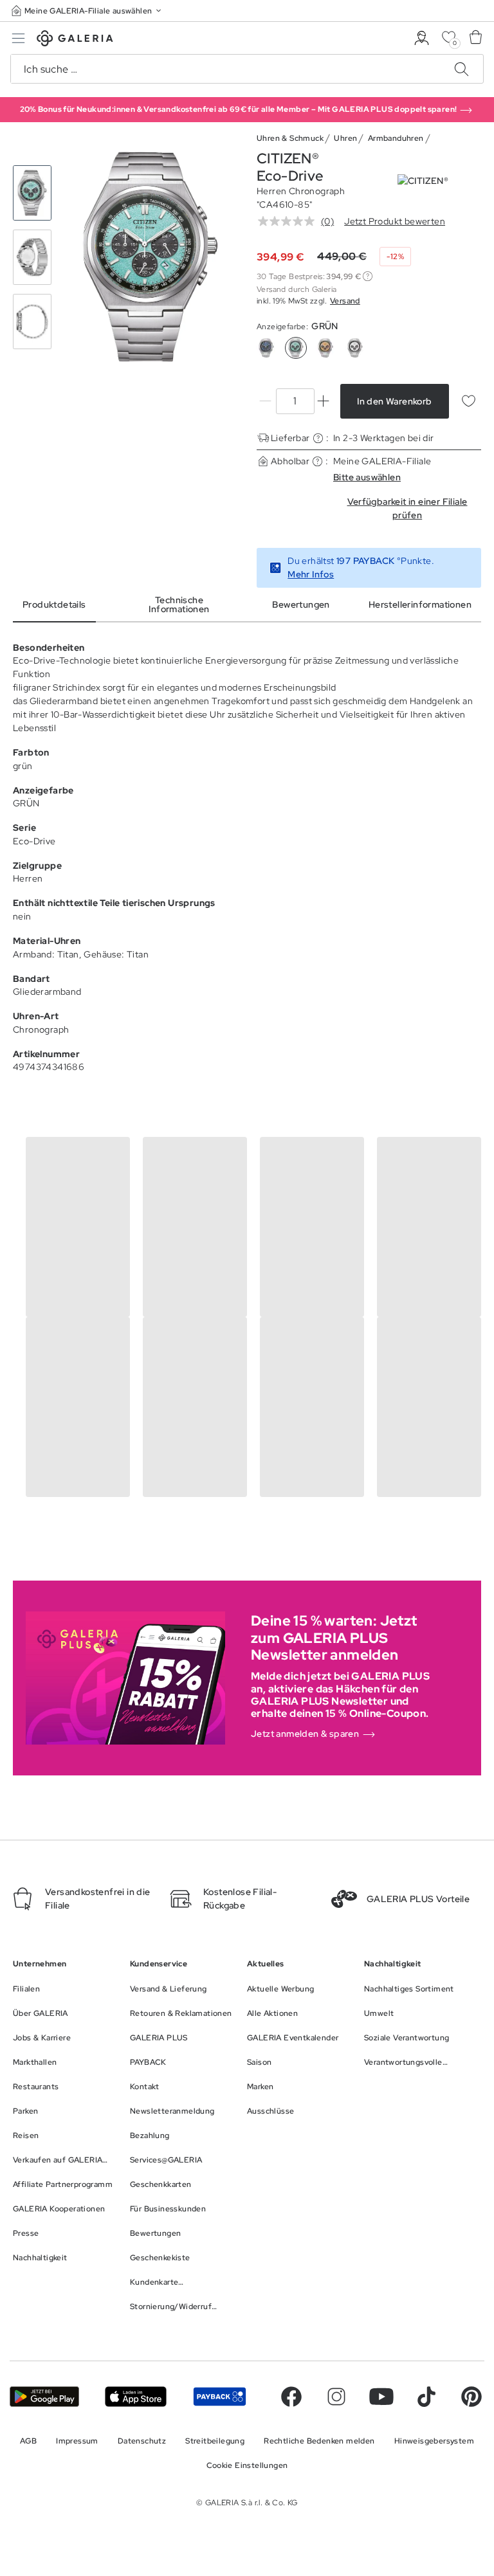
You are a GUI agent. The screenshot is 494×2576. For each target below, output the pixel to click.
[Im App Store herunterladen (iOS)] (136, 2397)
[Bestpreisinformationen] (368, 276)
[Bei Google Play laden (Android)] (44, 2397)
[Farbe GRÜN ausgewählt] (296, 348)
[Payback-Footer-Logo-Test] (220, 2397)
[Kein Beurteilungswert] (289, 221)
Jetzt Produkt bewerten (395, 221)
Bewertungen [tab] (301, 604)
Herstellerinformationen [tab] (420, 604)
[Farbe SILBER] (355, 348)
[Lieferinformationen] (318, 438)
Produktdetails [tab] (54, 604)
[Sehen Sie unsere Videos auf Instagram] (336, 2397)
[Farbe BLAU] (266, 348)
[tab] (151, 257)
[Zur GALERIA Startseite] (75, 40)
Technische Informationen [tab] (179, 604)
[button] (87, 11)
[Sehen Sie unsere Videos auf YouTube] (381, 2397)
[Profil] (422, 38)
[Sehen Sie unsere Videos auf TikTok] (426, 2397)
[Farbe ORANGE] (325, 348)
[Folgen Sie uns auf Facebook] (291, 2397)
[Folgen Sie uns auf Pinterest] (471, 2397)
